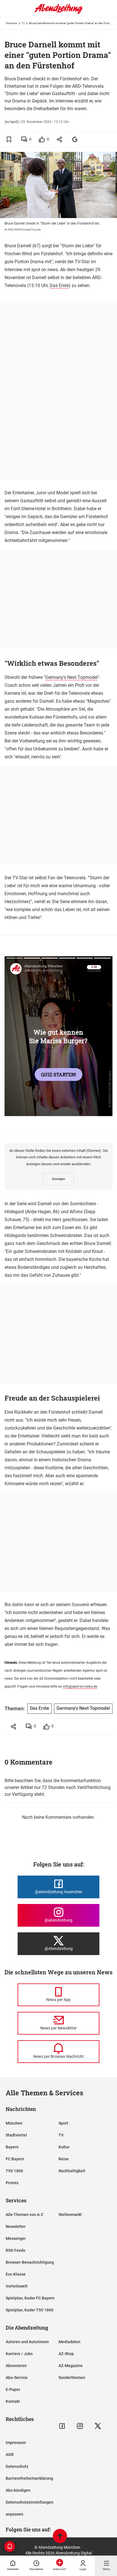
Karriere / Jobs (19, 2354)
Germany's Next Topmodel (71, 677)
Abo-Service (17, 2378)
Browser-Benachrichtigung (30, 2262)
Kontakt (13, 2401)
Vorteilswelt (17, 2286)
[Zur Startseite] (58, 13)
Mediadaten (69, 2342)
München (14, 2123)
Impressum (16, 2443)
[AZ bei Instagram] (80, 2426)
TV (23, 23)
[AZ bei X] (98, 2426)
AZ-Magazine (71, 2366)
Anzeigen (58, 1179)
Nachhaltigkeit (72, 2171)
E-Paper (13, 2389)
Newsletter (16, 2226)
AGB (10, 2454)
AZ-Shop (66, 2354)
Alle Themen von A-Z (24, 2215)
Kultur (64, 2147)
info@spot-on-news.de (80, 1686)
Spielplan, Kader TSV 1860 (30, 2310)
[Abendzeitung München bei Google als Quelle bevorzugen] (75, 139)
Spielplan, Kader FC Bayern (30, 2298)
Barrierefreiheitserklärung (29, 2478)
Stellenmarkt (70, 2215)
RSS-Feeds (15, 2250)
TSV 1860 (14, 2171)
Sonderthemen (72, 2378)
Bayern (12, 2147)
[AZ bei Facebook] (62, 2426)
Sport (63, 2123)
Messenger (16, 2238)
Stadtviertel (16, 2135)
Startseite (11, 23)
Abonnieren (16, 2366)
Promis (12, 2183)
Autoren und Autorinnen (27, 2342)
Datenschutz (17, 2466)
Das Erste (59, 285)
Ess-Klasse (16, 2274)
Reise (64, 2159)
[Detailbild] (107, 158)
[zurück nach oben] (60, 2537)
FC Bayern (15, 2159)
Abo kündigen (18, 2490)
